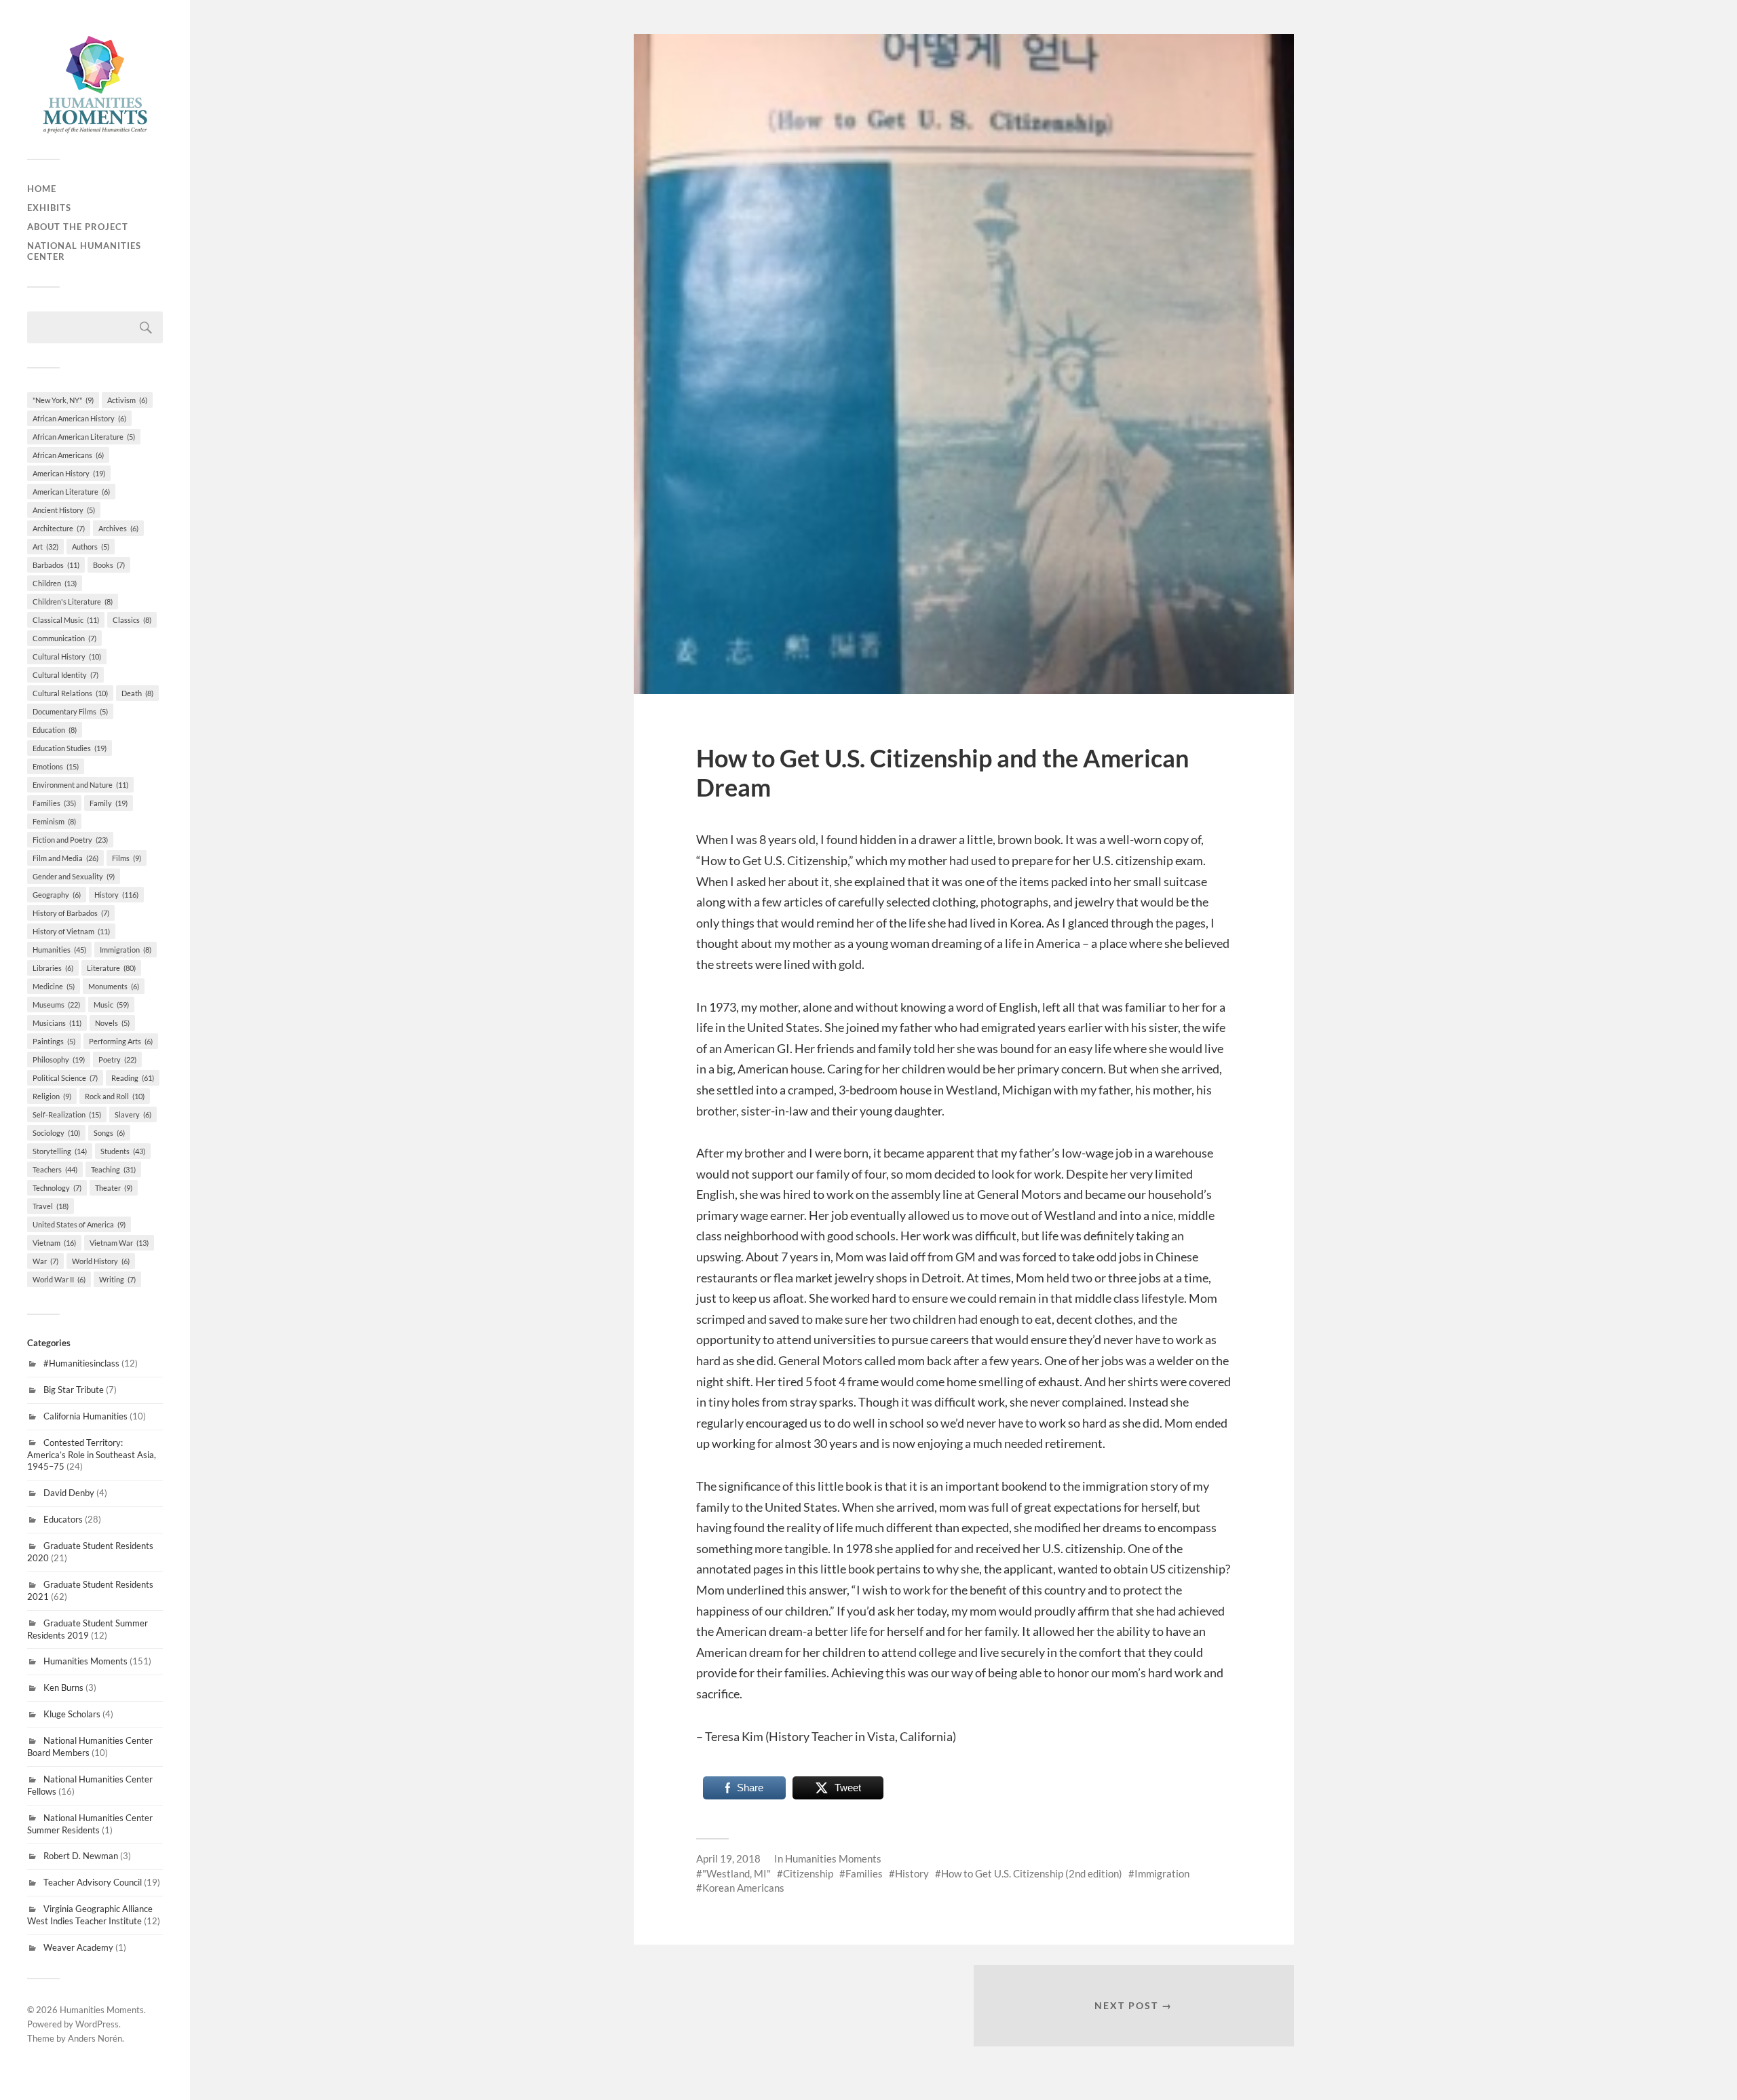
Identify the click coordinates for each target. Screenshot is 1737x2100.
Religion (52, 1096)
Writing (117, 1279)
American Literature (71, 492)
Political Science (65, 1078)
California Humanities (85, 1416)
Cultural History (67, 656)
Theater (114, 1188)
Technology (57, 1188)
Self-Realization (67, 1114)
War (45, 1261)
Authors (91, 547)
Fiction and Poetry (70, 840)
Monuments (114, 986)
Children (55, 583)
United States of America (79, 1224)
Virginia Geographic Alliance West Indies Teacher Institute (90, 1915)
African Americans (68, 455)
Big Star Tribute (74, 1390)
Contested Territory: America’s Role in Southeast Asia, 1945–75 (92, 1455)
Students (123, 1151)
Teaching (113, 1169)
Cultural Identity (65, 675)
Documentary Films (70, 711)
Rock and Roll (115, 1096)
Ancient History (64, 510)
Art (45, 547)
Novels (112, 1023)
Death (137, 693)
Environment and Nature (80, 785)
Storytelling (60, 1151)
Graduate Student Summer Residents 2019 (88, 1629)
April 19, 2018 (728, 1858)
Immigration (126, 950)
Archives (118, 528)
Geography (57, 895)
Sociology (56, 1133)
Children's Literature (73, 602)
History (116, 895)
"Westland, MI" (737, 1873)
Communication (64, 638)
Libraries (53, 968)
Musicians (57, 1023)
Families (54, 803)
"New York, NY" (63, 400)
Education (55, 730)
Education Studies (70, 748)
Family (109, 803)
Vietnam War (119, 1243)
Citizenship (808, 1873)
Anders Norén (95, 2038)
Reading (133, 1078)
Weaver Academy (78, 1947)
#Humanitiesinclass (81, 1363)
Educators (63, 1519)
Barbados (56, 565)
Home (42, 189)
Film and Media (65, 858)
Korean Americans (743, 1888)
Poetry (117, 1059)
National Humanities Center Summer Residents (90, 1824)
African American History (79, 418)
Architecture (59, 528)
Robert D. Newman (81, 1856)
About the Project (78, 227)
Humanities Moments (85, 1661)
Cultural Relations (70, 693)
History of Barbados (71, 913)
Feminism (54, 821)
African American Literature (84, 437)
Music (111, 1005)
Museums (56, 1005)
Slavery (133, 1114)
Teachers (55, 1169)
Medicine (54, 986)
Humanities (59, 950)
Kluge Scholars (72, 1714)
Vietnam (54, 1243)
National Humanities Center (84, 251)
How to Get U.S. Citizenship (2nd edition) (1032, 1873)
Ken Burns (63, 1687)
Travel (51, 1206)
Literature (111, 968)
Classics (132, 620)
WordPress (97, 2024)
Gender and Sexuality (74, 876)
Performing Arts (121, 1041)
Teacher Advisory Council (93, 1882)
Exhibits (49, 208)
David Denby (69, 1493)
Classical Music (66, 620)
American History (69, 473)
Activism (127, 400)
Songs (109, 1133)
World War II (59, 1279)
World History (101, 1261)
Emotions (56, 766)
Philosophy (59, 1059)
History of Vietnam (71, 931)
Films (127, 858)
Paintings (54, 1041)
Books (109, 565)
